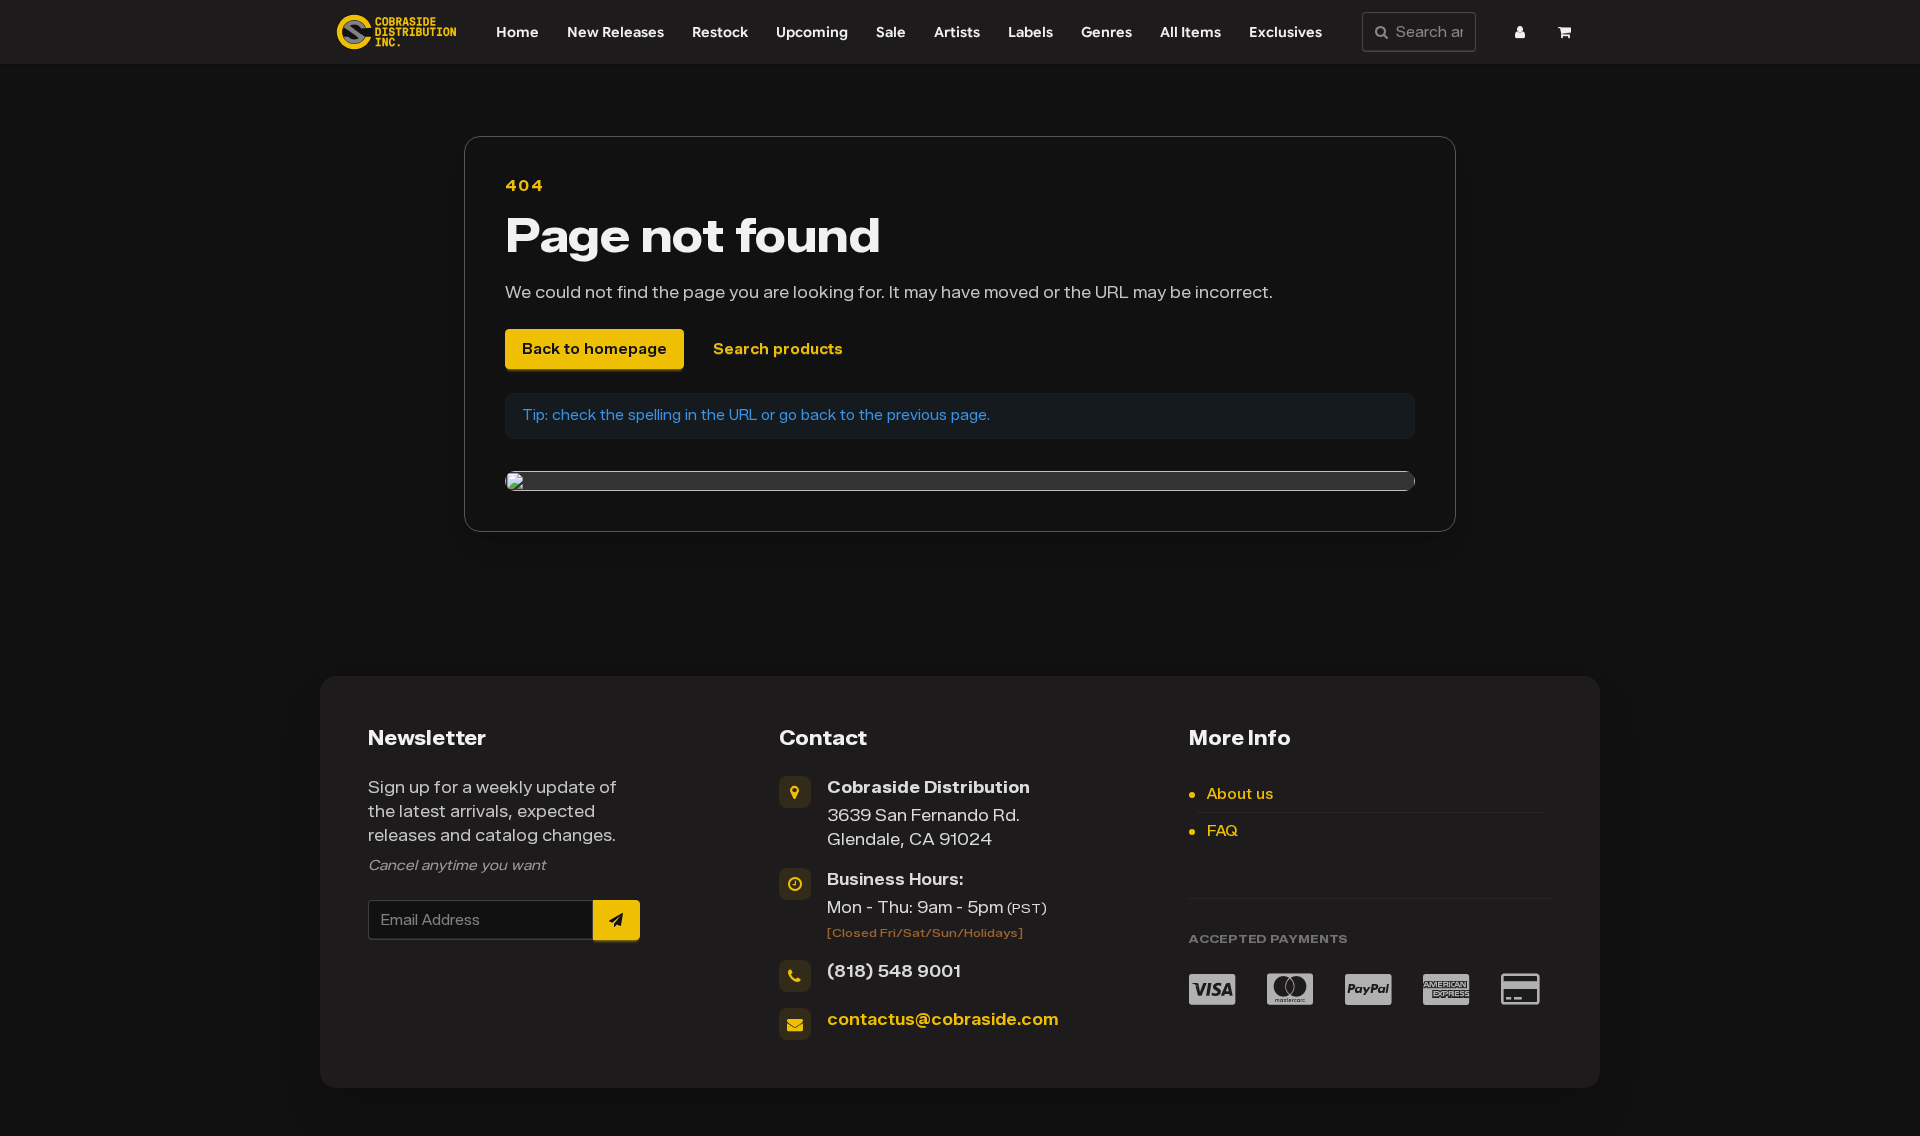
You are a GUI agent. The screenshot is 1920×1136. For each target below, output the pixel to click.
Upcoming (812, 32)
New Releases (615, 32)
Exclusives (1285, 32)
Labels (1030, 32)
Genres (1106, 32)
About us (1240, 794)
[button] (1520, 32)
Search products (778, 349)
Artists (957, 32)
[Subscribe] (616, 920)
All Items (1190, 32)
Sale (891, 32)
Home (517, 32)
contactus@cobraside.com (942, 1019)
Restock (720, 32)
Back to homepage (594, 349)
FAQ (1222, 831)
